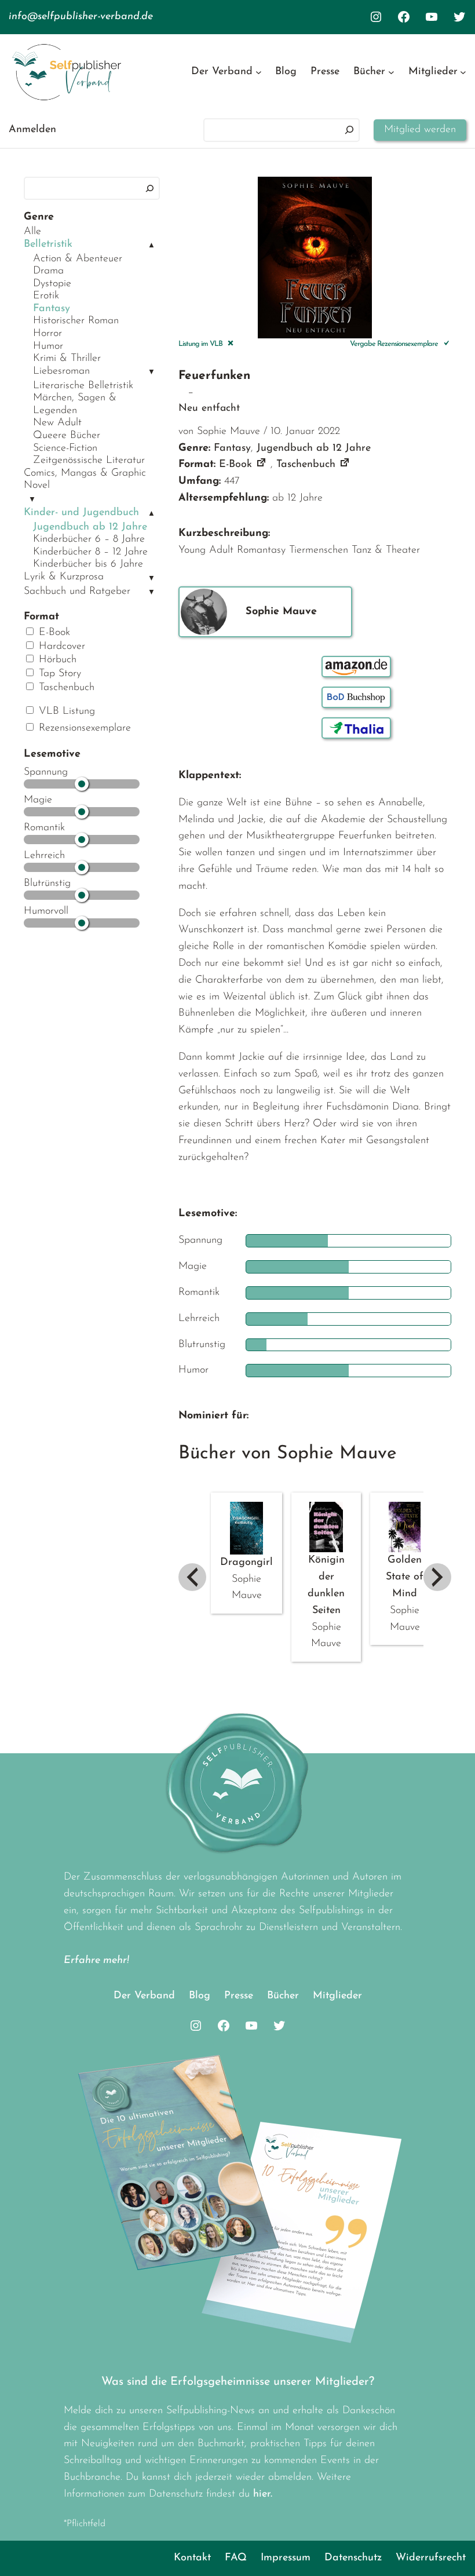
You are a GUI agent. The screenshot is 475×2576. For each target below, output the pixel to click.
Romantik (44, 828)
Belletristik (48, 245)
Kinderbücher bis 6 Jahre (88, 564)
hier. (263, 2494)
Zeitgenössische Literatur (89, 461)
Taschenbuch (65, 688)
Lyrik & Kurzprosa (64, 577)
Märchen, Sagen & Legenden (75, 404)
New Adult (57, 423)
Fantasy (52, 309)
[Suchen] (349, 130)
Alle (32, 232)
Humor (48, 346)
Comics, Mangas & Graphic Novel (85, 480)
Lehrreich (44, 856)
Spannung (46, 772)
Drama (48, 271)
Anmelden (32, 130)
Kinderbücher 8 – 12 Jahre (90, 552)
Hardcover (60, 647)
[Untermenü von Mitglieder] (463, 72)
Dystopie (52, 284)
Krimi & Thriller (67, 359)
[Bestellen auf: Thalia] (356, 728)
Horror (47, 334)
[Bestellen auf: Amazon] (356, 667)
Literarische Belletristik (83, 386)
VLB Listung (65, 711)
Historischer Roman (76, 321)
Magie (38, 800)
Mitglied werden (420, 130)
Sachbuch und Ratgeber (77, 592)
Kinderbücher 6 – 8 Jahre (89, 539)
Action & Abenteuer (78, 259)
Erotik (46, 296)
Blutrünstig (47, 884)
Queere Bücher (67, 436)
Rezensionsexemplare (83, 728)
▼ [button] (151, 372)
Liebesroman (61, 371)
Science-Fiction (65, 448)
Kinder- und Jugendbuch (81, 513)
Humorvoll (46, 911)
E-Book (53, 633)
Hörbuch (56, 660)
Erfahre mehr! (96, 1961)
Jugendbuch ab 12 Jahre (90, 527)
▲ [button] (151, 245)
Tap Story (58, 674)
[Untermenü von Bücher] (391, 72)
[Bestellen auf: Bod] (356, 697)
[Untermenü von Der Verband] (259, 72)
